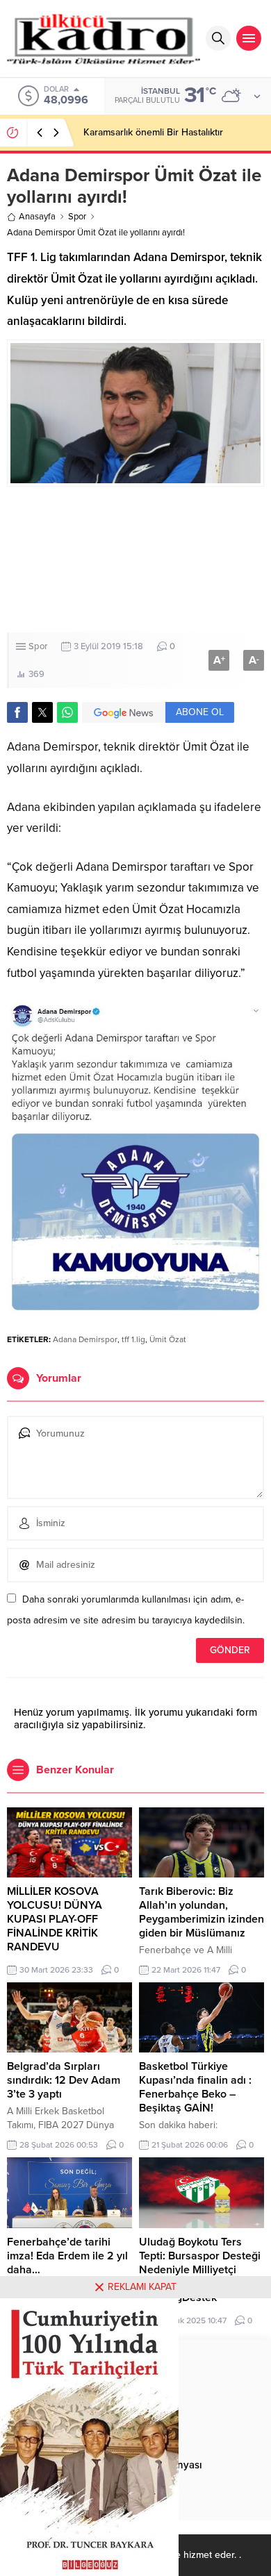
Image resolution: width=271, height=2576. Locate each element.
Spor (77, 217)
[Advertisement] (135, 560)
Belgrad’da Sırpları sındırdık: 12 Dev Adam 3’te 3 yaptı (64, 2080)
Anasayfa (37, 217)
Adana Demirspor (85, 1339)
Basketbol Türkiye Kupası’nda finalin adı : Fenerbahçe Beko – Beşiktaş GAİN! (195, 2087)
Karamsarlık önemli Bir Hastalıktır (153, 132)
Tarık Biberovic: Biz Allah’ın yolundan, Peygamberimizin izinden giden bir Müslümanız (202, 1912)
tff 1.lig (133, 1339)
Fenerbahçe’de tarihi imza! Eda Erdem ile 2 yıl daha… (67, 2256)
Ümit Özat (168, 1339)
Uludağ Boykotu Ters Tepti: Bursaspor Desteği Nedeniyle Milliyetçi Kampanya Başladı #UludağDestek (200, 2270)
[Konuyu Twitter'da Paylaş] (42, 712)
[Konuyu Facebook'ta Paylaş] (17, 712)
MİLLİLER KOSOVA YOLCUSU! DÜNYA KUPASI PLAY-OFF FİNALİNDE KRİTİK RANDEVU (55, 1919)
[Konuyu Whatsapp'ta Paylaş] (67, 712)
